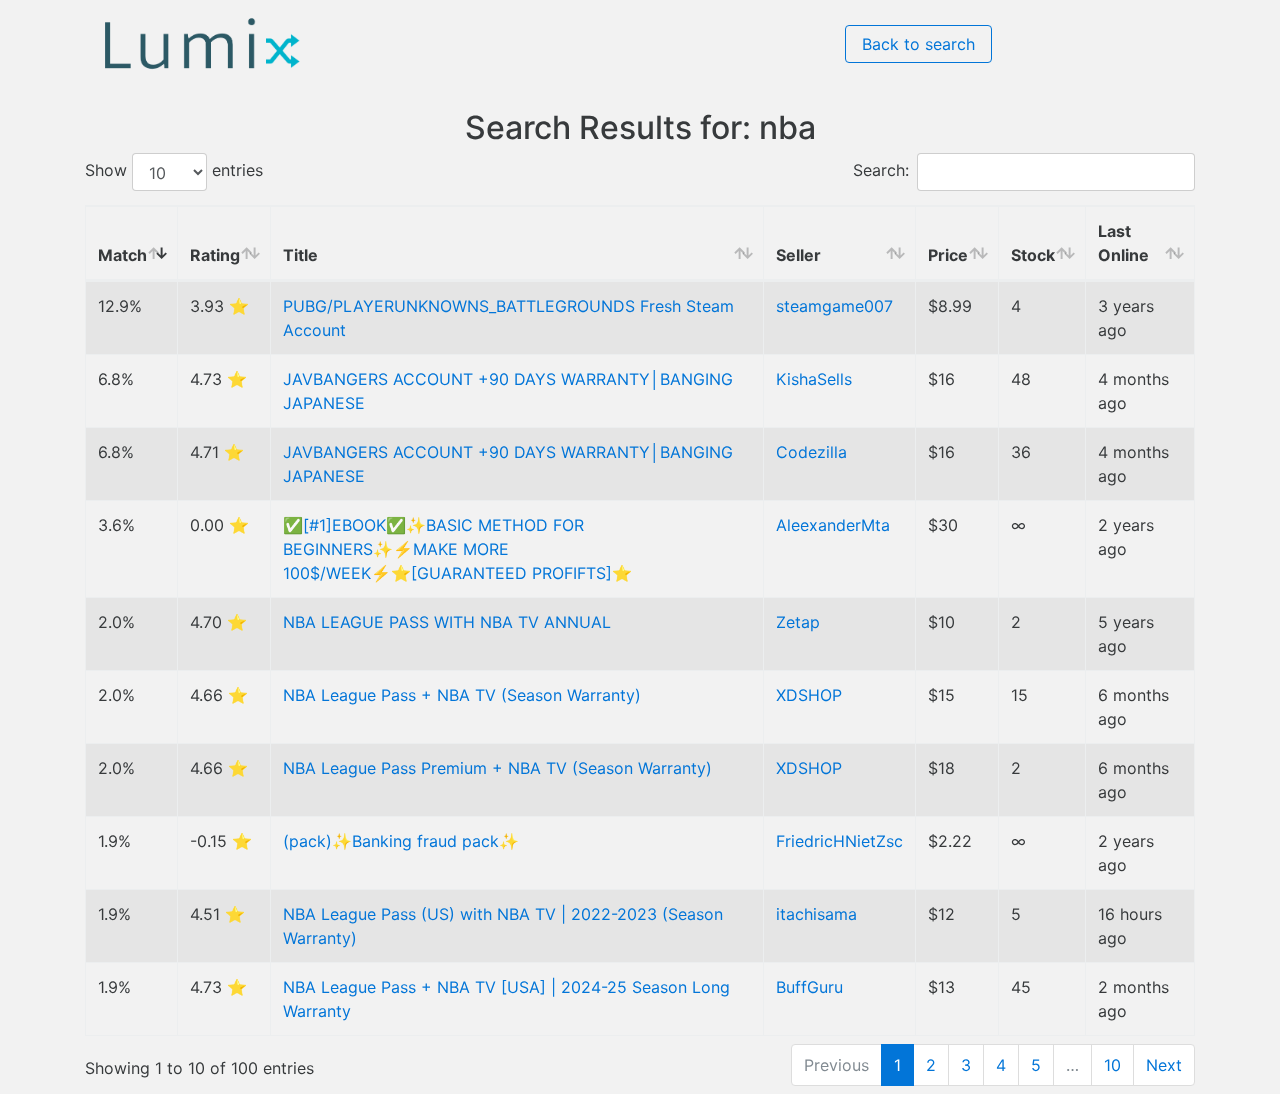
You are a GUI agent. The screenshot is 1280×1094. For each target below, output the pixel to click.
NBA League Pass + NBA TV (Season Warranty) (462, 695)
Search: (881, 171)
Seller (798, 255)
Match (122, 255)
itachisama (816, 914)
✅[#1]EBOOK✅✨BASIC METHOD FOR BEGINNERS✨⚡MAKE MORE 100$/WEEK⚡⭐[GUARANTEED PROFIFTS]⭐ (457, 549)
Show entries (174, 171)
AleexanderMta (833, 525)
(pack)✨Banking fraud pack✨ (401, 841)
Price (948, 255)
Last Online (1123, 243)
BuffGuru (809, 987)
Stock (1033, 255)
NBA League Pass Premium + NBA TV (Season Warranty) (497, 768)
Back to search (918, 44)
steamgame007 (834, 306)
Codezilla (811, 452)
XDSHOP (809, 695)
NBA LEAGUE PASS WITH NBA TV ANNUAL (447, 622)
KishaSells (814, 379)
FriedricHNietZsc (839, 841)
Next (1164, 1065)
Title (300, 255)
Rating (215, 255)
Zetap (798, 622)
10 (1112, 1065)
